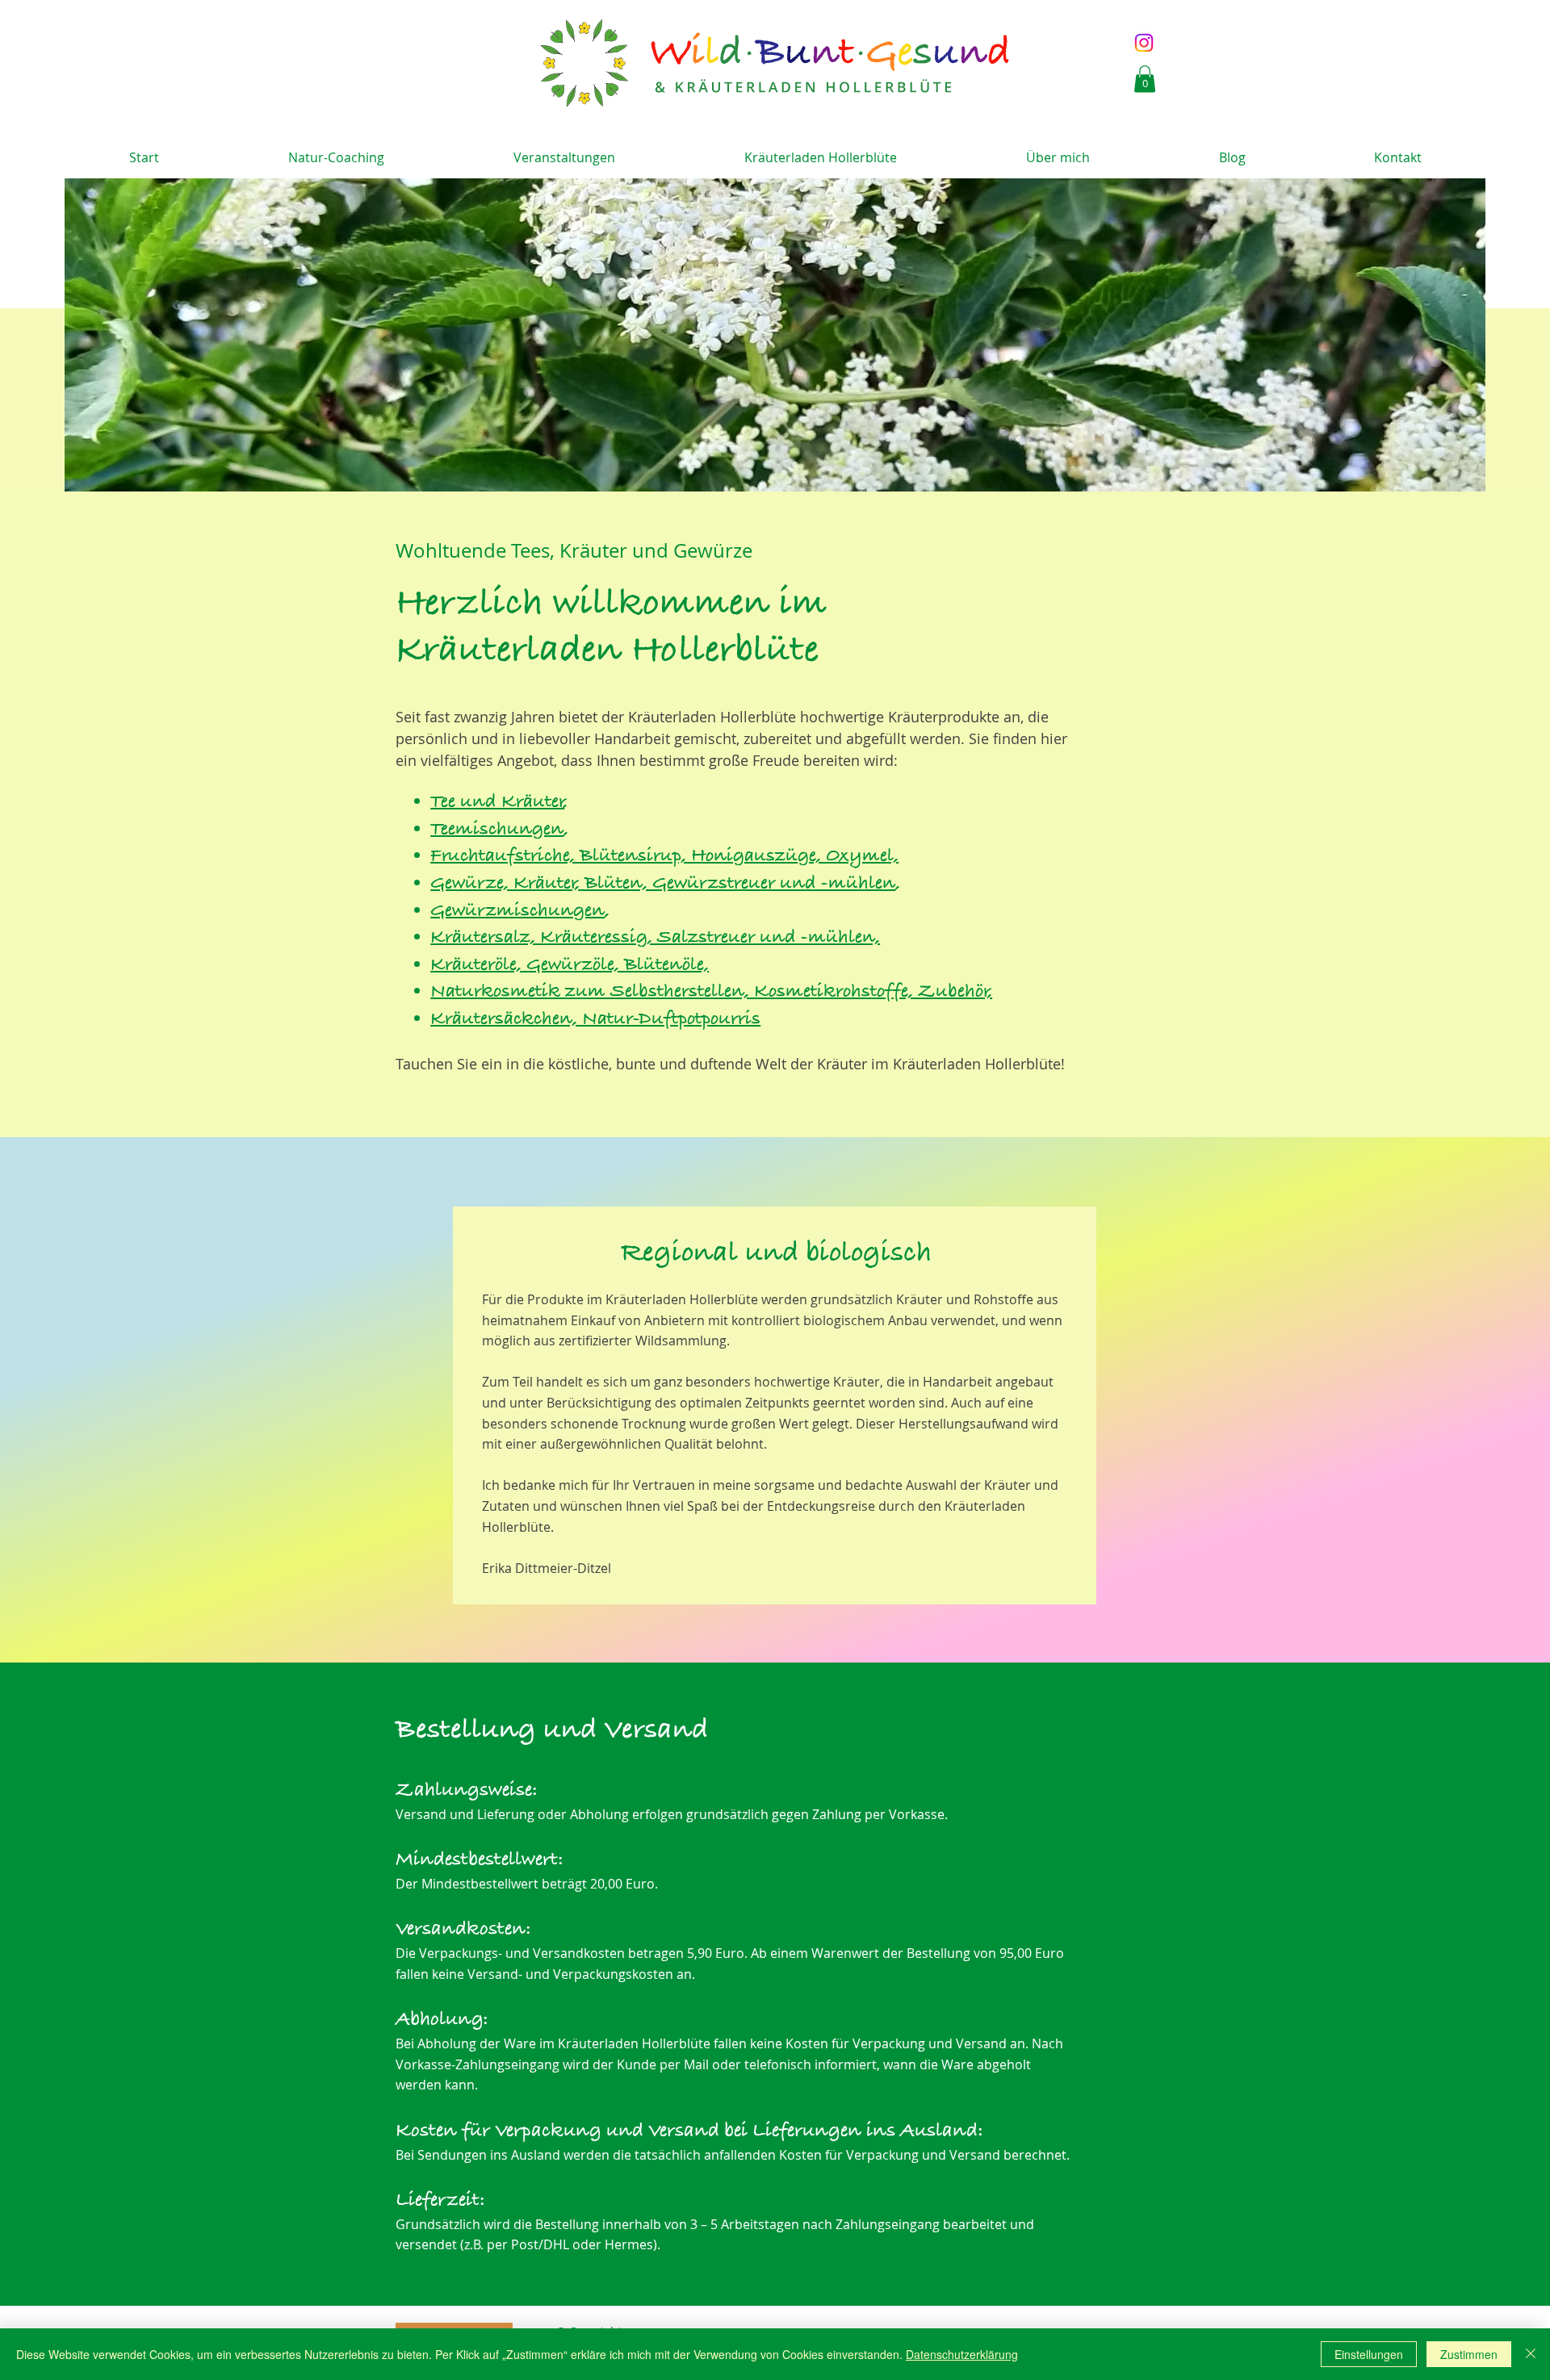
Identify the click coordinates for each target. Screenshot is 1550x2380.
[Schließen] (1531, 2354)
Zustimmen (1469, 2354)
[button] (1145, 79)
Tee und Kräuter (497, 802)
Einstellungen (1369, 2354)
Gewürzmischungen (517, 911)
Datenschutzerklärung (962, 2354)
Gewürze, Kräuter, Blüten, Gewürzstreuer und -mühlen (663, 884)
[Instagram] (1144, 43)
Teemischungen (497, 830)
